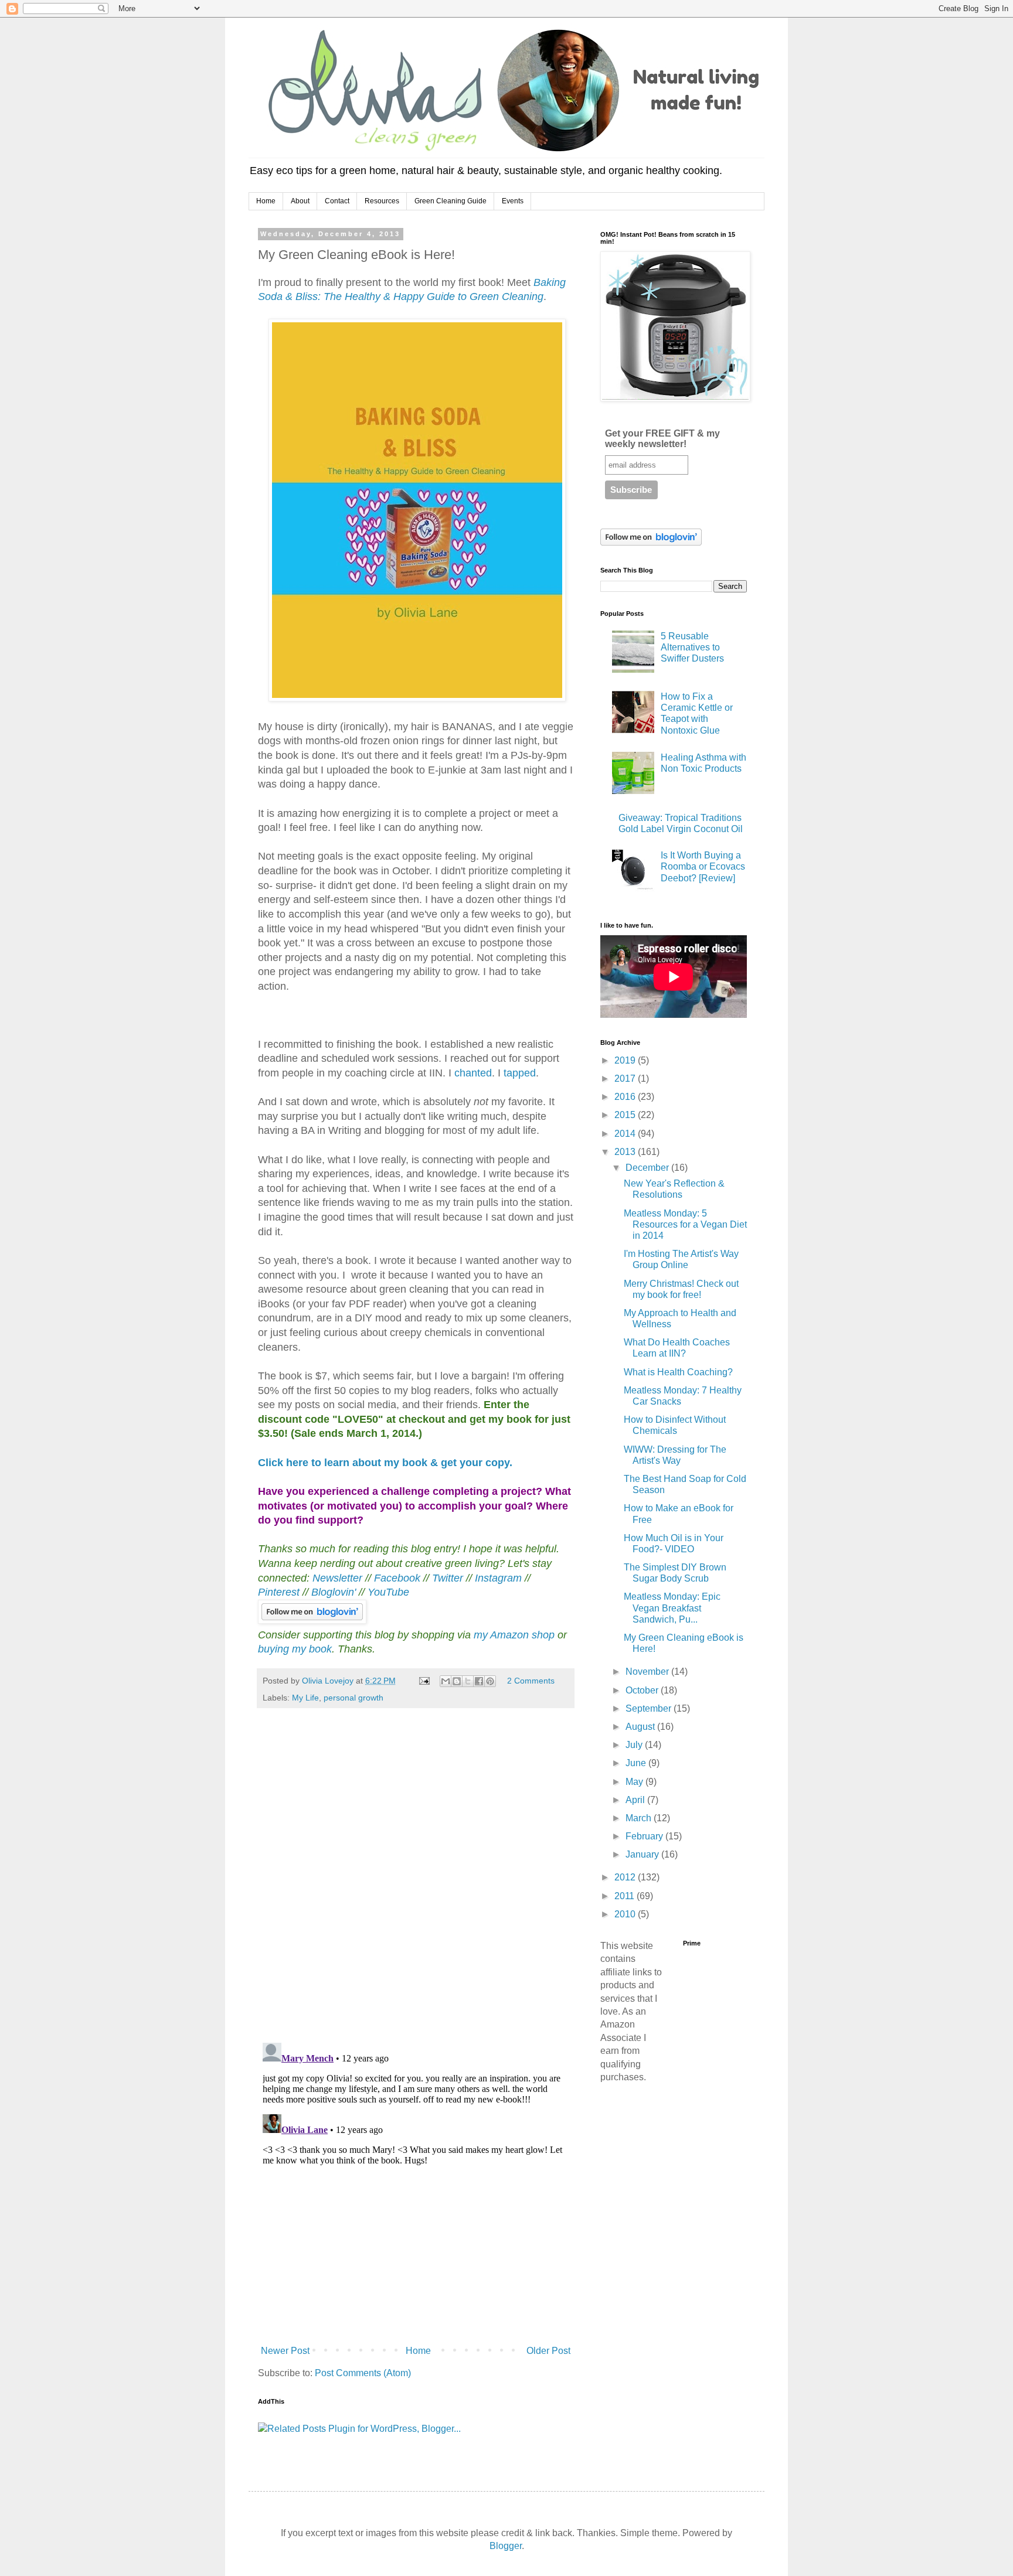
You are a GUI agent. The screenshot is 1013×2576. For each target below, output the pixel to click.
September (650, 1708)
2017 (626, 1079)
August (641, 1727)
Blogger (506, 2546)
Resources (382, 201)
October (643, 1690)
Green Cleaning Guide (451, 201)
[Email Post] (424, 1681)
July (635, 1745)
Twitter (448, 1578)
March (640, 1818)
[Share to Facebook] (479, 1681)
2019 (626, 1060)
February (645, 1836)
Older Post (548, 2351)
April (636, 1800)
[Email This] (446, 1681)
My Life (305, 1698)
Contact (337, 201)
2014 (626, 1134)
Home (266, 201)
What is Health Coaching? (678, 1372)
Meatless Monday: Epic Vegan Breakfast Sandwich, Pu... (672, 1608)
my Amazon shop (514, 1635)
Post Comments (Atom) (363, 2373)
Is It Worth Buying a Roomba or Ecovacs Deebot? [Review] (703, 866)
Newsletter (339, 1578)
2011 (626, 1896)
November (648, 1672)
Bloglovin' (334, 1592)
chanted (473, 1073)
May (635, 1782)
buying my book (295, 1649)
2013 (626, 1152)
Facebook (397, 1578)
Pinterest (280, 1592)
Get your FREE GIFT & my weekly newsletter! (662, 439)
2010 (626, 1914)
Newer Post (285, 2351)
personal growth (353, 1698)
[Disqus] (416, 1881)
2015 (626, 1115)
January (643, 1854)
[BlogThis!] (457, 1681)
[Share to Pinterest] (490, 1681)
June (637, 1763)
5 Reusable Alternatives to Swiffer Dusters (692, 647)
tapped (520, 1073)
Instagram (498, 1578)
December (648, 1168)
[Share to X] (468, 1681)
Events (513, 201)
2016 (626, 1097)
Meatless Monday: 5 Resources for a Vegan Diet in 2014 (685, 1224)
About (300, 201)
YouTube (388, 1592)
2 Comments (531, 1681)
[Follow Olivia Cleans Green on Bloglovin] (312, 1620)
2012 (626, 1877)
